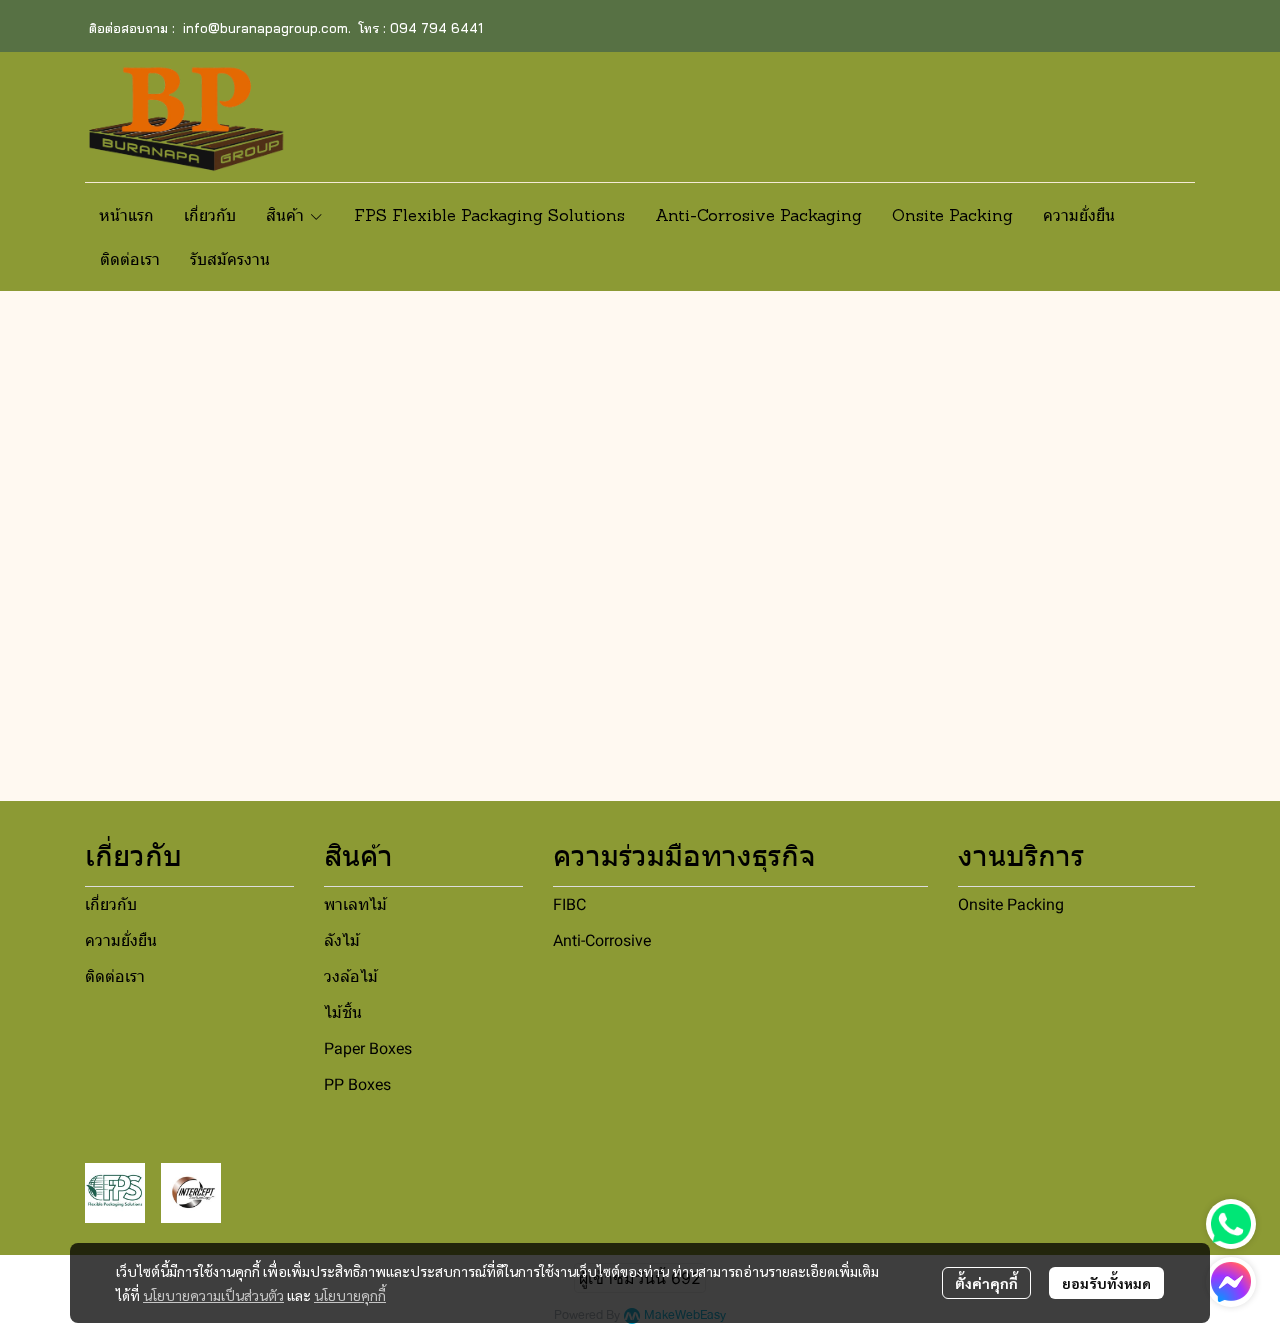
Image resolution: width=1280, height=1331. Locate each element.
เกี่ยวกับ (111, 904)
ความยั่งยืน (121, 940)
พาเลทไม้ (355, 904)
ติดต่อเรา (115, 976)
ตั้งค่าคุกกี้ (986, 1283)
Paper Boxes (368, 1048)
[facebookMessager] (1231, 1282)
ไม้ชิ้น (343, 1012)
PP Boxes (357, 1084)
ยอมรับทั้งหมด (1106, 1283)
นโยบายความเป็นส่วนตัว (213, 1295)
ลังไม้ (342, 940)
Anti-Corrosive (602, 940)
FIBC (569, 904)
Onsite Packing (1011, 904)
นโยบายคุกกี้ (350, 1295)
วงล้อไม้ (351, 976)
